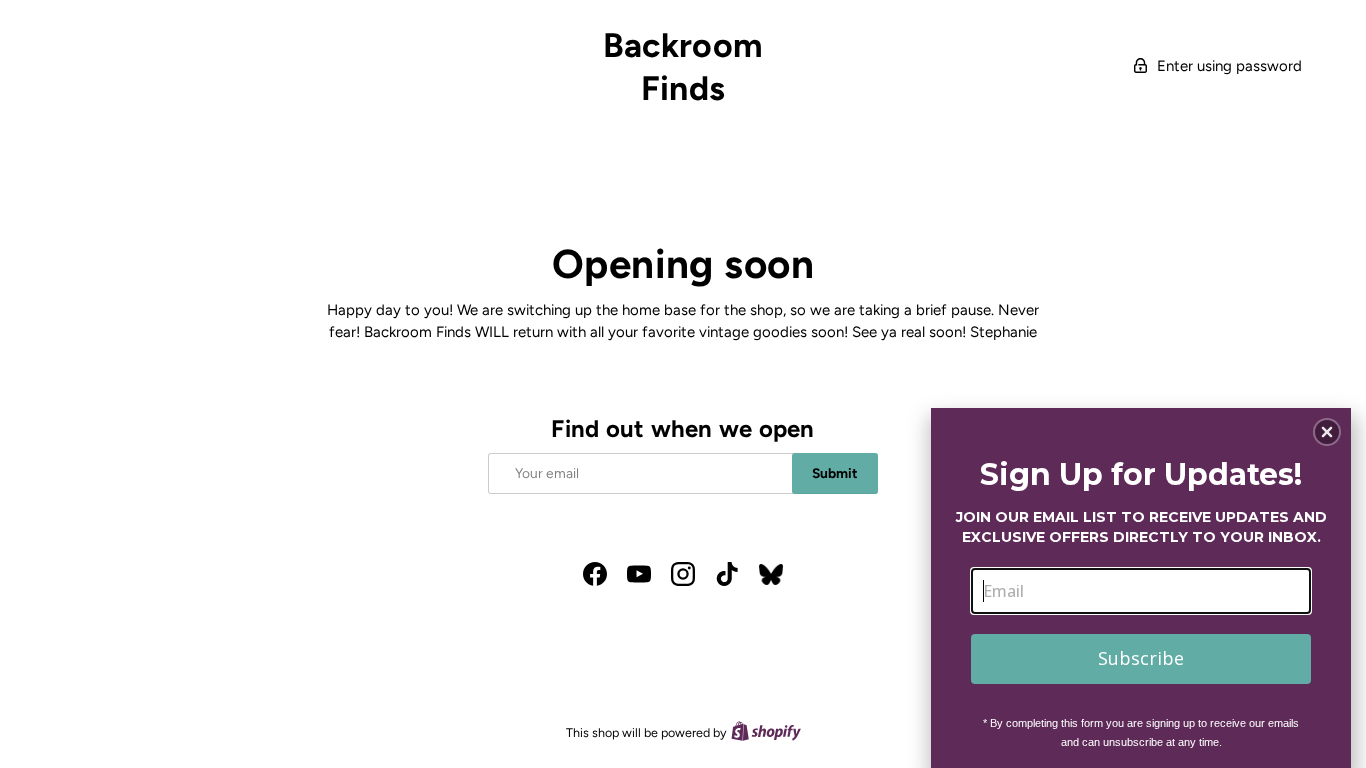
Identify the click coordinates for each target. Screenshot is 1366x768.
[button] (1327, 432)
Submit (835, 473)
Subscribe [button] (1141, 658)
